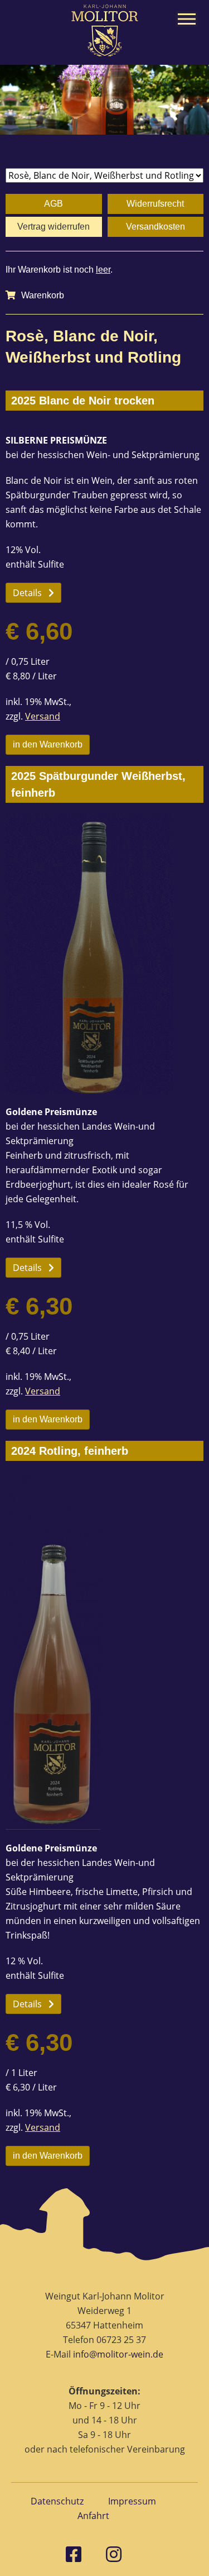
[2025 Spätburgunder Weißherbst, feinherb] (104, 954)
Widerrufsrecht (155, 204)
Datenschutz (57, 2501)
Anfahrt (93, 2516)
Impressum (132, 2501)
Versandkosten (155, 227)
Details (27, 593)
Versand (43, 716)
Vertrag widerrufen (54, 227)
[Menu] (187, 19)
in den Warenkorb (48, 744)
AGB (54, 204)
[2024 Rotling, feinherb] (104, 1651)
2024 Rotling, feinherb (70, 1451)
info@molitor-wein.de (118, 2354)
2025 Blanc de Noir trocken (83, 401)
